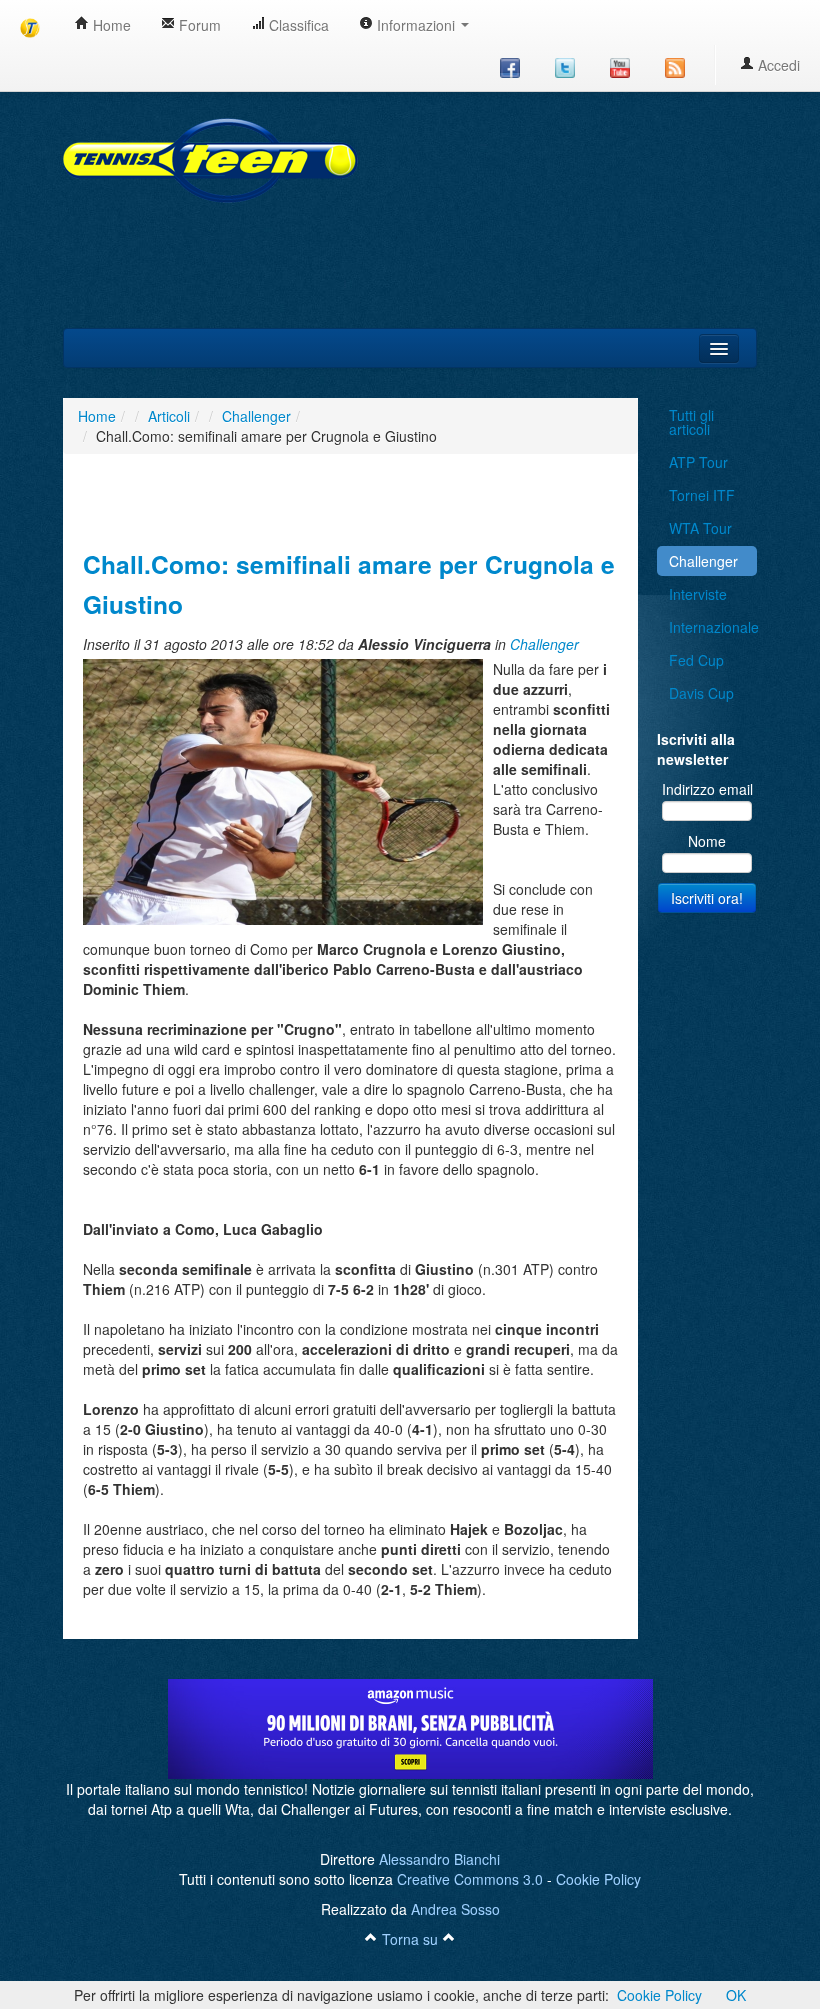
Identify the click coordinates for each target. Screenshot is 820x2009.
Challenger (544, 644)
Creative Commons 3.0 (470, 1879)
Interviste (698, 594)
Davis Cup (701, 693)
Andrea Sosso (455, 1909)
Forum (198, 25)
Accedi (777, 65)
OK (736, 1995)
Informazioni (416, 25)
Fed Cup (696, 660)
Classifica (297, 25)
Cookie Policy (598, 1879)
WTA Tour (700, 528)
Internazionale (713, 627)
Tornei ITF (702, 495)
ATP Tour (698, 462)
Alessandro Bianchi (439, 1859)
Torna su (410, 1939)
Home (110, 25)
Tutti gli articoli (691, 422)
